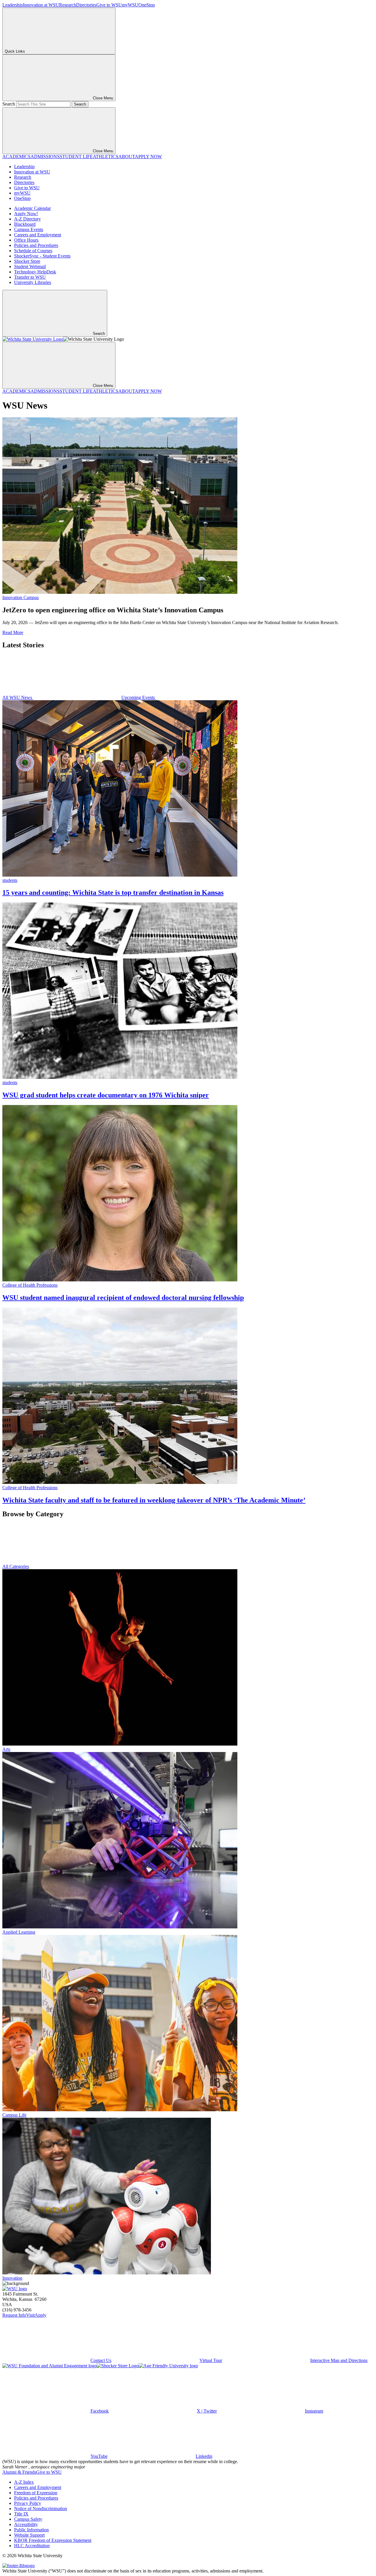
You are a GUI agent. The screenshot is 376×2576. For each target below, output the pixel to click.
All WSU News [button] (18, 697)
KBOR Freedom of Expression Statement (53, 2540)
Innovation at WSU (41, 5)
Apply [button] (41, 2315)
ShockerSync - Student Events (42, 256)
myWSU (130, 5)
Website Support (29, 2535)
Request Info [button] (14, 2315)
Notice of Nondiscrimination (41, 2509)
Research (68, 5)
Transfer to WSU (30, 277)
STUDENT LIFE (76, 157)
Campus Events (29, 229)
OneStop (147, 5)
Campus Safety (28, 2519)
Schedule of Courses (33, 251)
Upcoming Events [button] (139, 697)
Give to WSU (109, 5)
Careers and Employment (38, 235)
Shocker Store (27, 261)
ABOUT (127, 157)
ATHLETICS (106, 157)
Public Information (31, 2530)
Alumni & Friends (19, 2472)
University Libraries (33, 282)
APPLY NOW (148, 157)
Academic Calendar (32, 208)
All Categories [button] (16, 1566)
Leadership (13, 5)
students (10, 880)
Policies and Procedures (36, 245)
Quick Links (15, 51)
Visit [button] (30, 2315)
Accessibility (26, 2524)
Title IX (21, 2514)
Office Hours (26, 240)
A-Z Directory (27, 219)
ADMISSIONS (45, 157)
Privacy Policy (28, 2503)
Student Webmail (30, 266)
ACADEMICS (16, 157)
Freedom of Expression (36, 2493)
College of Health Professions (30, 1285)
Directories (86, 5)
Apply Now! (26, 214)
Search (9, 104)
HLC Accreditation (32, 2546)
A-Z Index (24, 2482)
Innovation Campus (21, 597)
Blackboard (25, 224)
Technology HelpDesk (35, 272)
